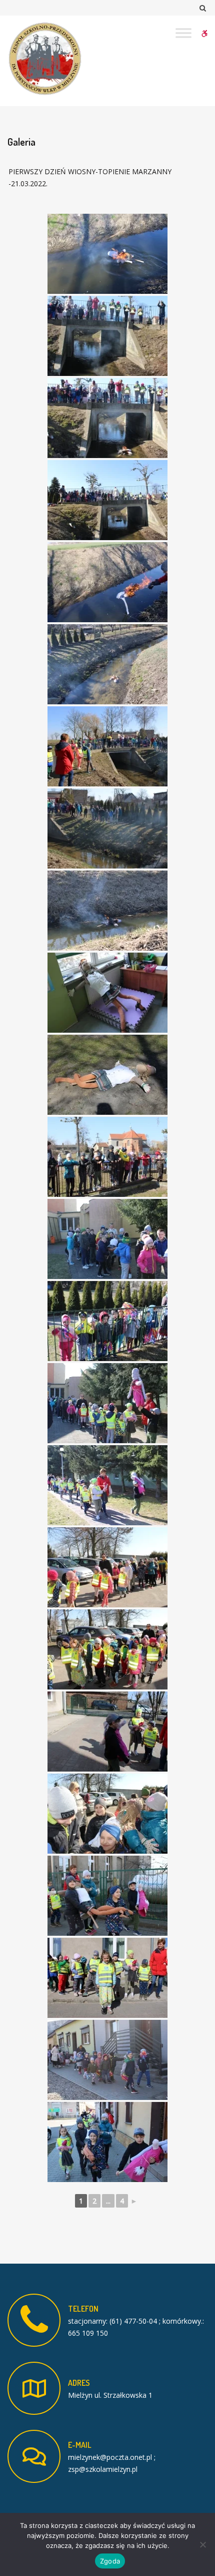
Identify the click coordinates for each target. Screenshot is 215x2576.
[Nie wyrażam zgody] (202, 2544)
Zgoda (110, 2561)
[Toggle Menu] (183, 33)
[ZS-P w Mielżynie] (45, 59)
